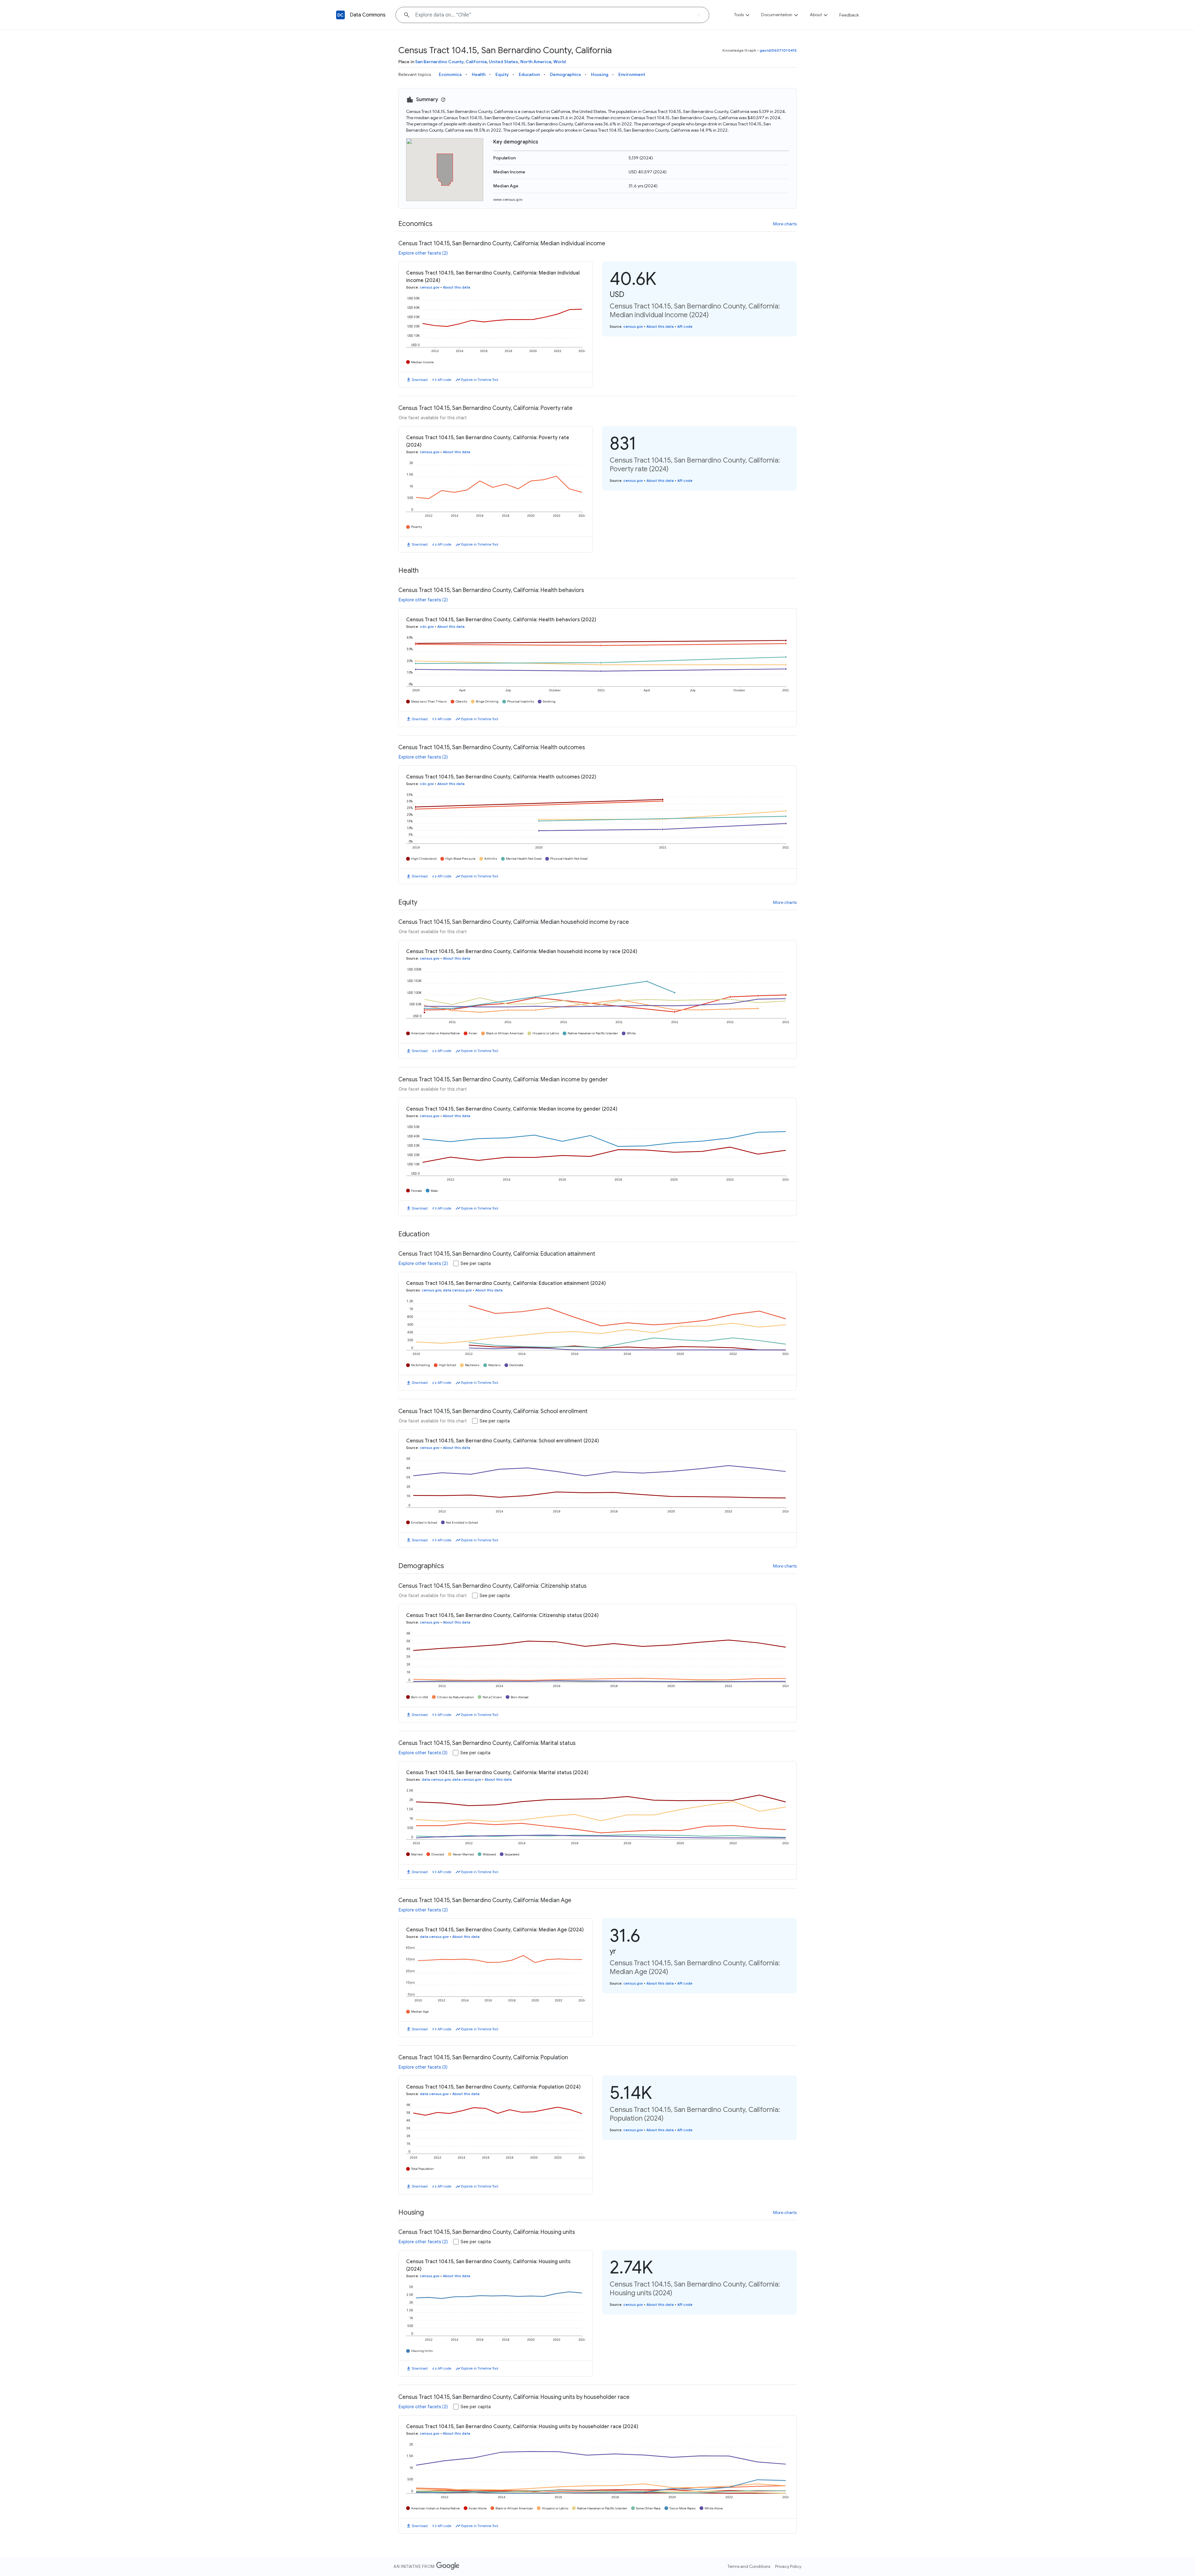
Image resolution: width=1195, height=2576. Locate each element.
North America (536, 62)
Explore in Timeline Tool (480, 380)
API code (444, 380)
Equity (502, 74)
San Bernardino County (439, 62)
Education (529, 74)
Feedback (849, 15)
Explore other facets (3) (423, 1753)
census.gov (430, 287)
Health (479, 74)
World (560, 62)
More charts (785, 224)
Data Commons (368, 15)
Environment (632, 74)
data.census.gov (457, 1290)
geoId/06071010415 (778, 50)
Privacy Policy (788, 2566)
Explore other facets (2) (423, 253)
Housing (600, 74)
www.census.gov (508, 199)
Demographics (565, 74)
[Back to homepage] (340, 15)
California (476, 62)
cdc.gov (427, 627)
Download (420, 380)
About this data (457, 287)
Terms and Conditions (749, 2566)
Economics (450, 74)
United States (504, 62)
